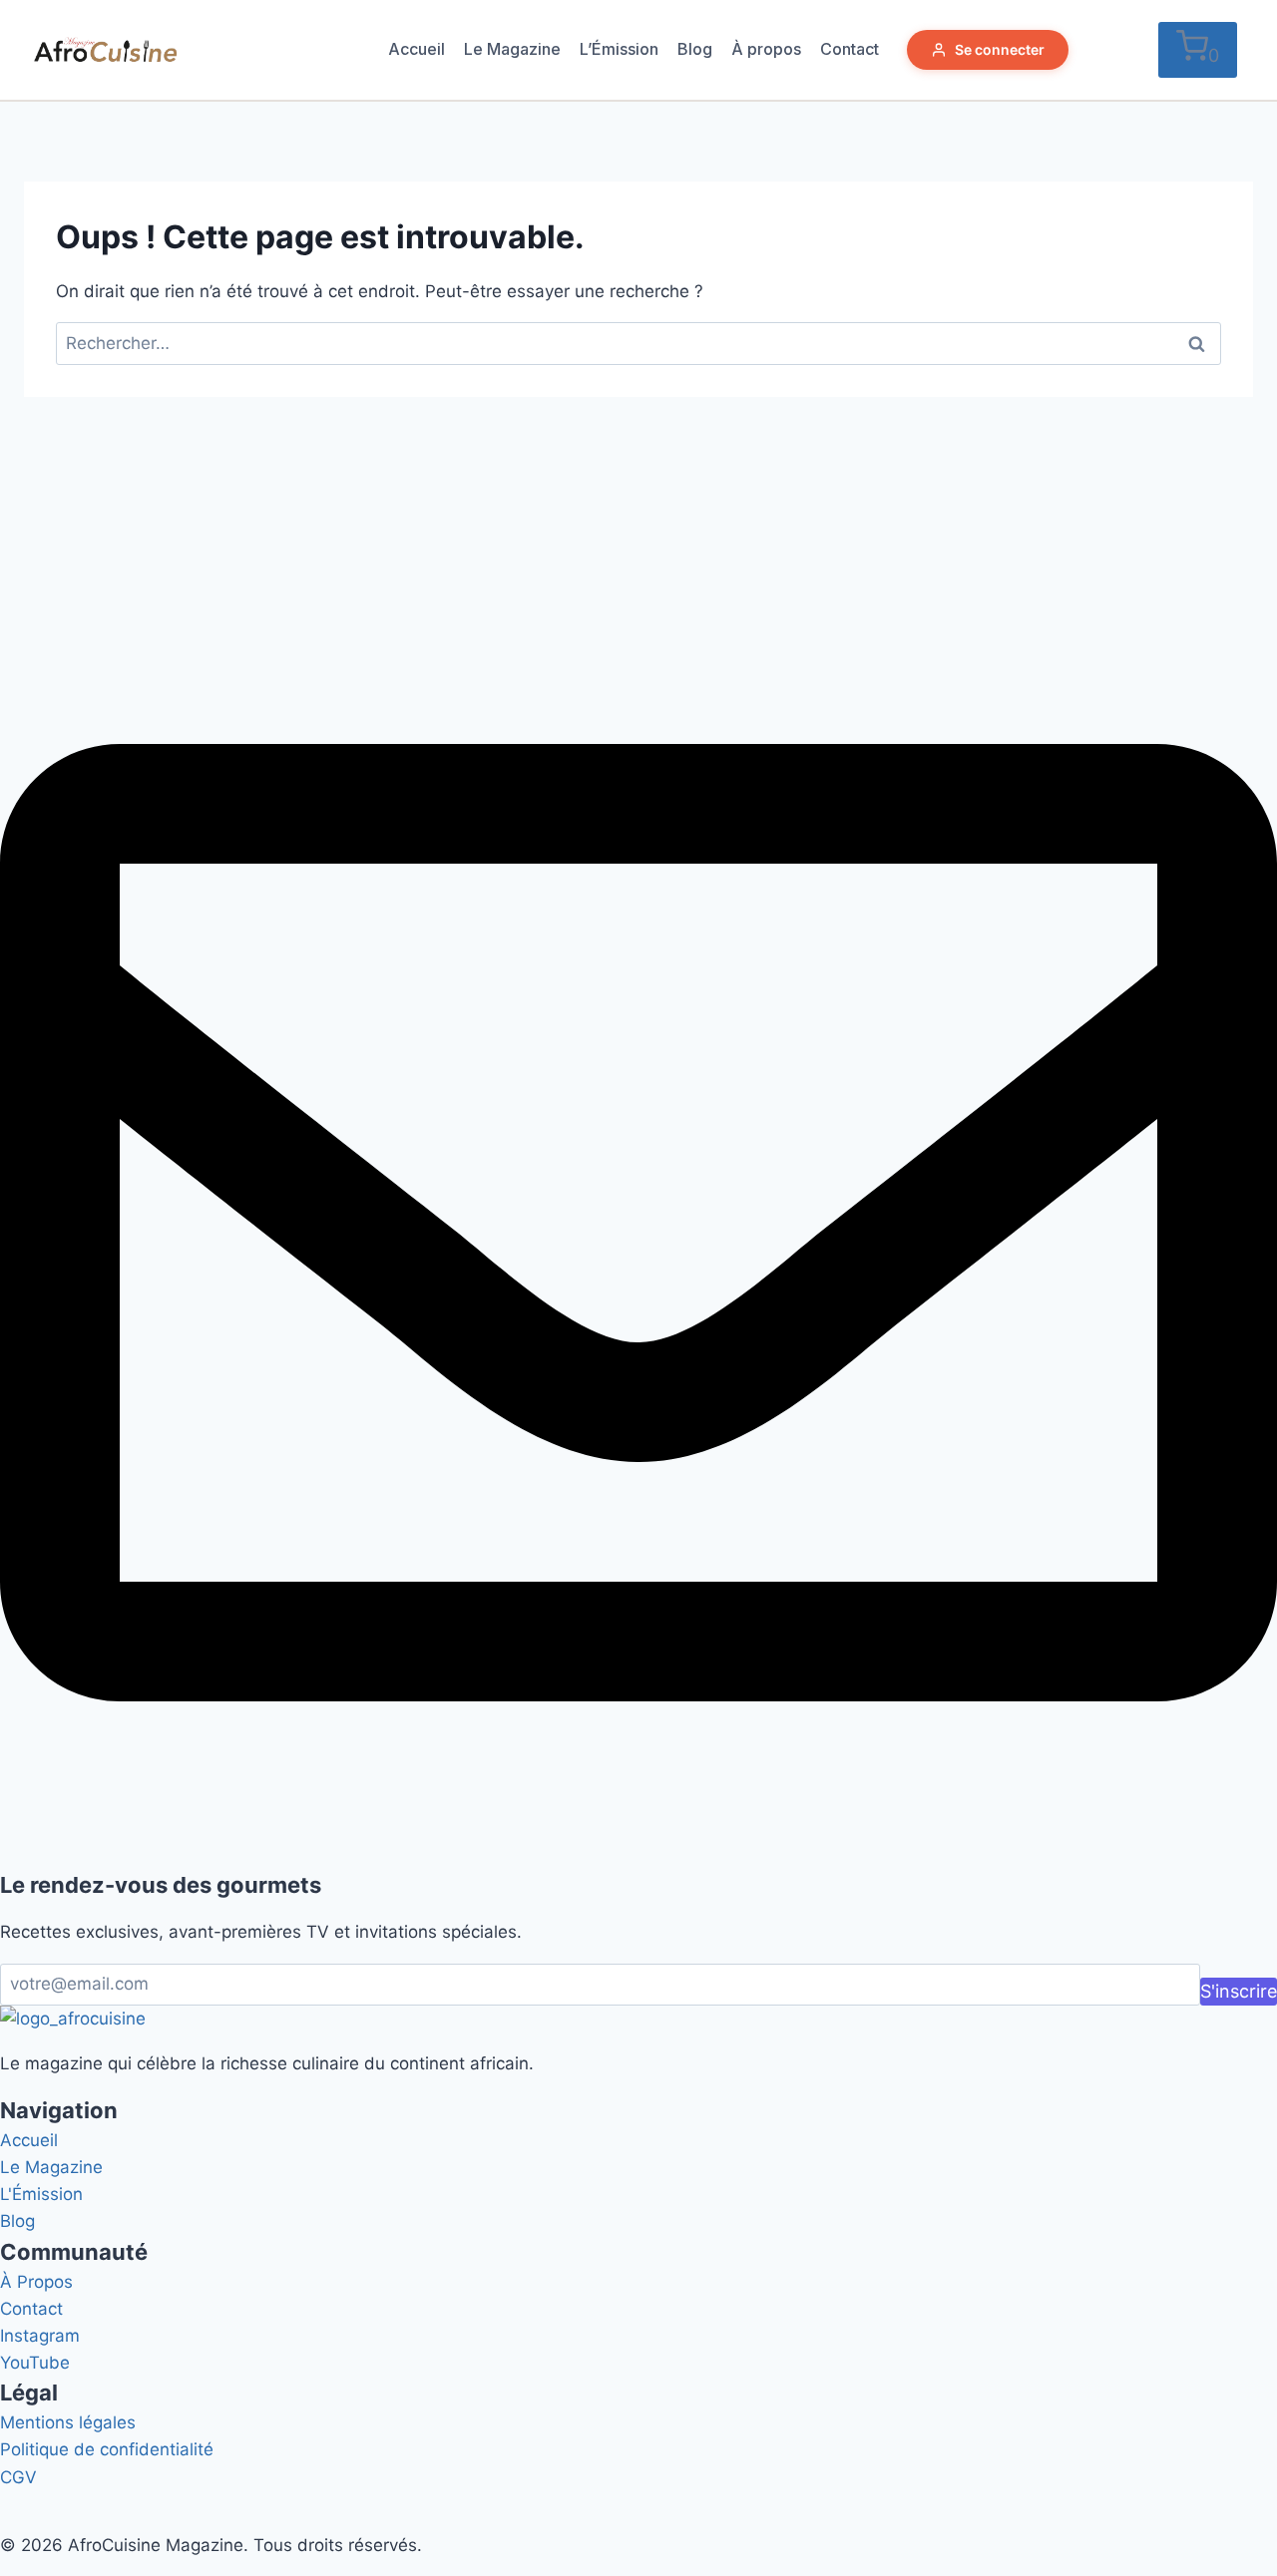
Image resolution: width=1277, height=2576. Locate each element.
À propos (766, 49)
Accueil (417, 49)
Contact (850, 49)
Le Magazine (512, 49)
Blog (695, 49)
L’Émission (619, 49)
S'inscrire (1239, 1991)
